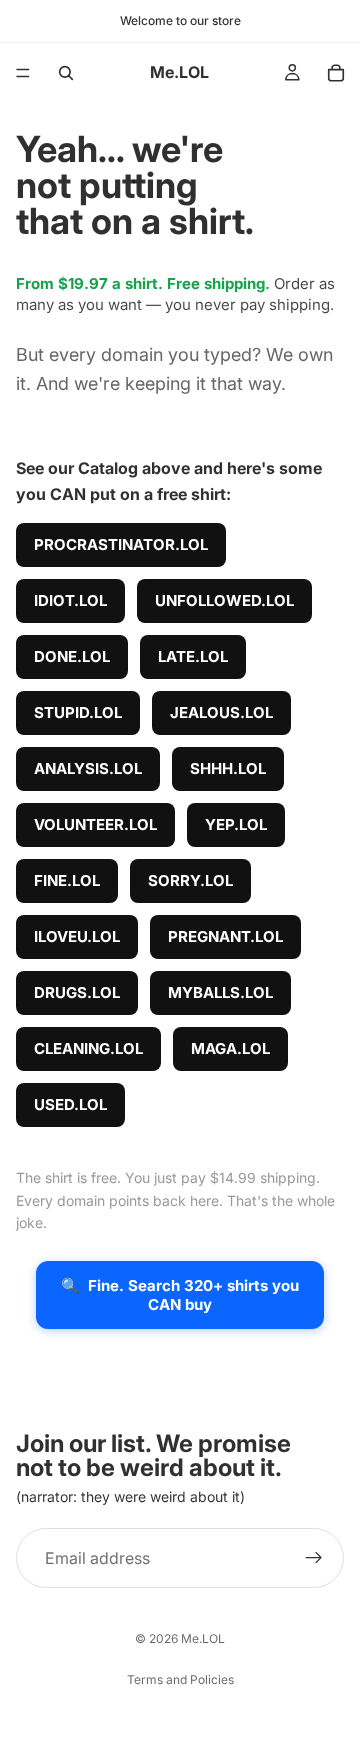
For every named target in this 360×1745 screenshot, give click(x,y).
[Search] (66, 73)
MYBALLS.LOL (220, 992)
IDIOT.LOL (70, 600)
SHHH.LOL (228, 768)
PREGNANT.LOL (225, 936)
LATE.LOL (193, 656)
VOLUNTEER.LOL (95, 824)
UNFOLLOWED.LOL (224, 600)
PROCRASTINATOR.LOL (121, 544)
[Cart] (336, 73)
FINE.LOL (67, 880)
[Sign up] (314, 1558)
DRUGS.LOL (77, 992)
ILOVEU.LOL (77, 936)
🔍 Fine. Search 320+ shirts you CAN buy (180, 1295)
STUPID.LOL (78, 712)
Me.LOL (203, 1638)
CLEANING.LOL (88, 1048)
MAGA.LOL (230, 1048)
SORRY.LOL (190, 880)
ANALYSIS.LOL (88, 768)
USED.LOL (70, 1104)
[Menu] (23, 73)
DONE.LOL (72, 656)
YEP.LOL (236, 824)
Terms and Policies (180, 1679)
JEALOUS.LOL (221, 712)
